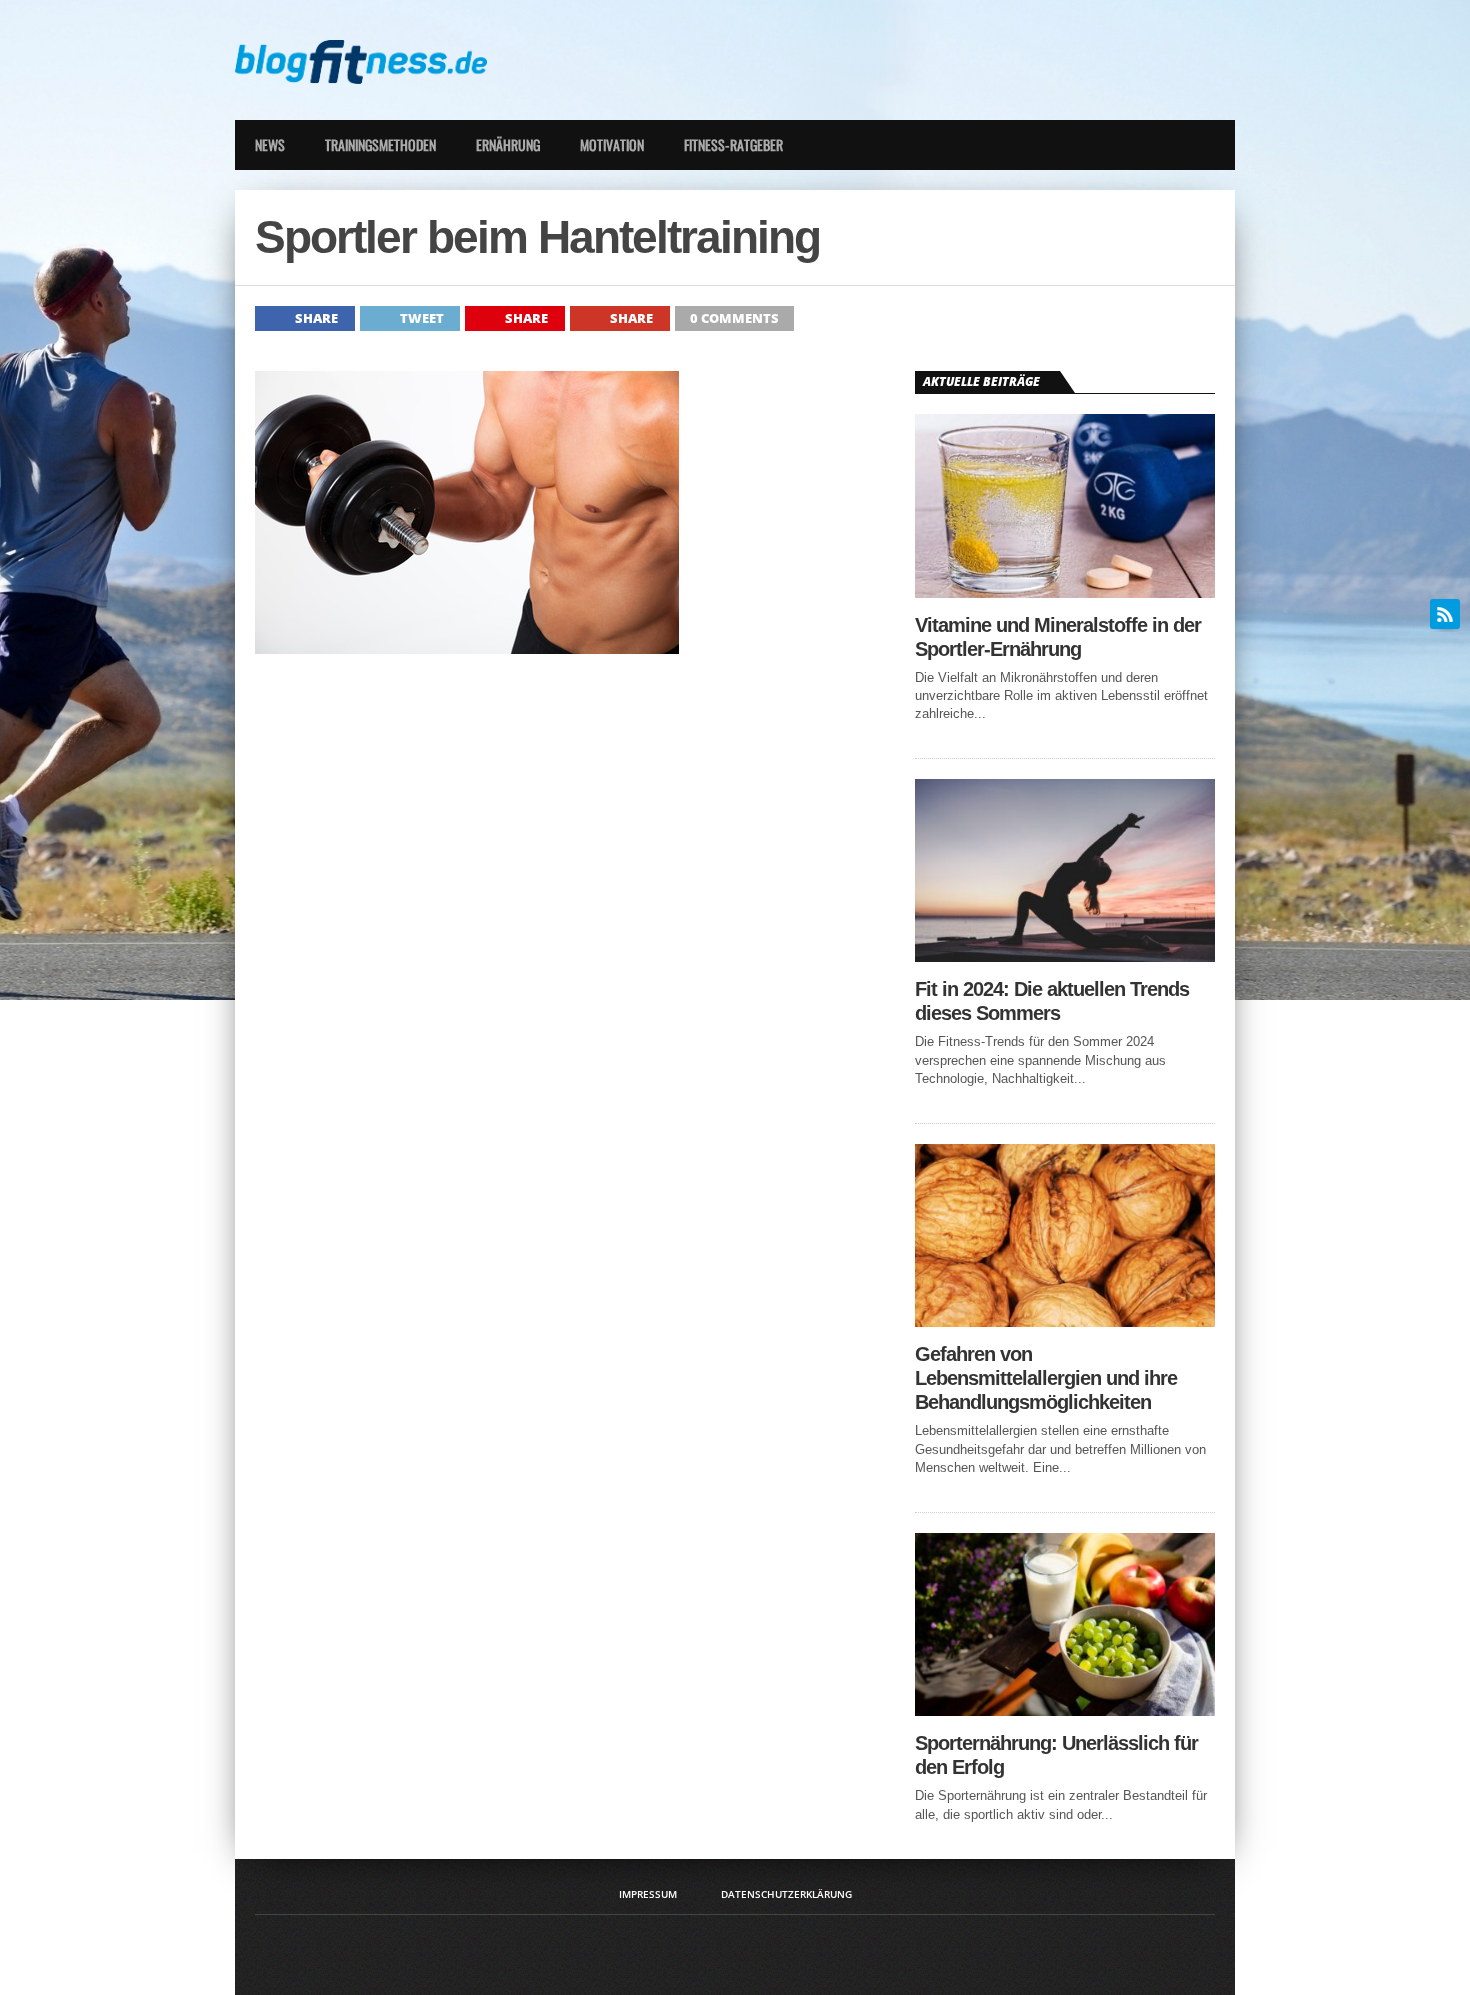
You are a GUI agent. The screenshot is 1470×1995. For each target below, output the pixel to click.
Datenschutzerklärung (786, 1894)
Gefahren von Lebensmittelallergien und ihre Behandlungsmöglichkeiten (1046, 1378)
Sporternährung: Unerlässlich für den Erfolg (1056, 1755)
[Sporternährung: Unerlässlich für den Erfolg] (1065, 1710)
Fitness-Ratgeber (733, 144)
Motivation (612, 144)
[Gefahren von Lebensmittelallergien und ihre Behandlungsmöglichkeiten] (1065, 1321)
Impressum (648, 1894)
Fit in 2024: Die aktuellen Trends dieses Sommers (1052, 1001)
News (270, 144)
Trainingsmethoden (380, 144)
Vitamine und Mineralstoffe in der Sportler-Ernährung (1058, 637)
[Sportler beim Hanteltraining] (467, 648)
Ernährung (508, 144)
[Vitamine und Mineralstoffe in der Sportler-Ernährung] (1065, 592)
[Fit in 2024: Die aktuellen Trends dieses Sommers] (1065, 956)
